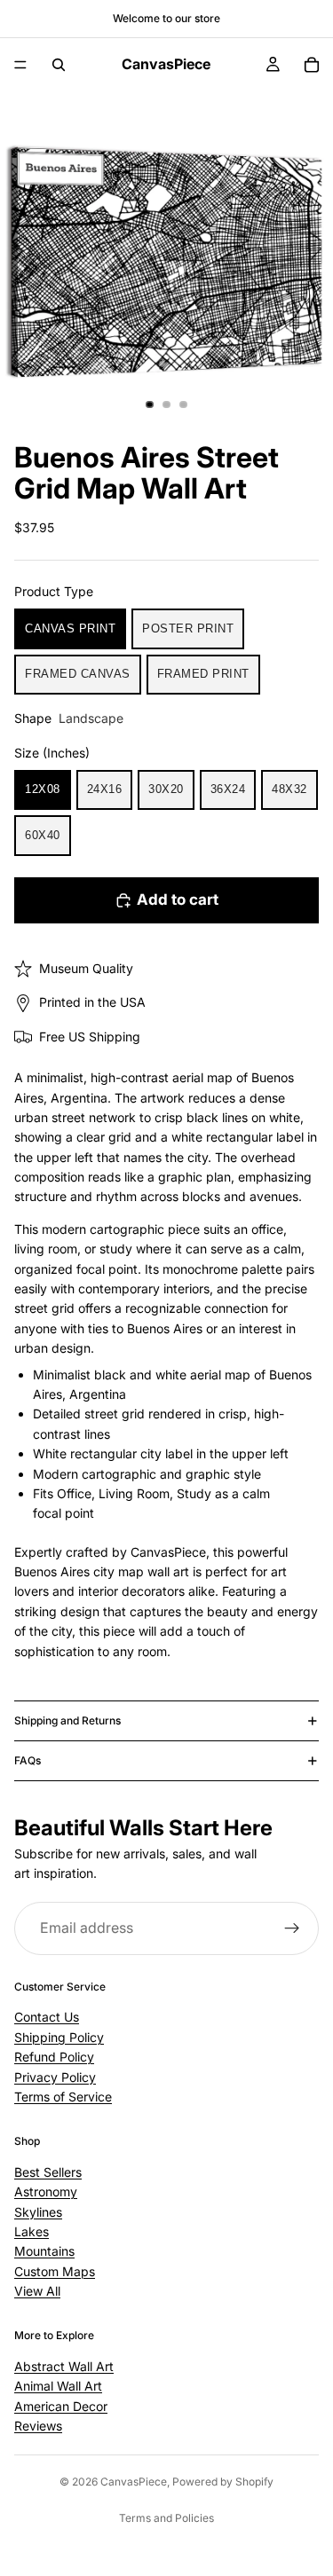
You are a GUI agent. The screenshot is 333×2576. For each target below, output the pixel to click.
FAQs (28, 1760)
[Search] (59, 65)
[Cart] (312, 65)
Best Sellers (48, 2172)
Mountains (44, 2251)
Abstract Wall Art (64, 2366)
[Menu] (20, 65)
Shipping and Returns (67, 1720)
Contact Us (47, 2017)
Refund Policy (54, 2057)
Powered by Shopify (223, 2482)
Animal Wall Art (58, 2386)
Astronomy (46, 2191)
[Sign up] (292, 1928)
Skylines (38, 2211)
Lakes (32, 2231)
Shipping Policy (59, 2037)
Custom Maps (55, 2271)
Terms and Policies (166, 2518)
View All (37, 2291)
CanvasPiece (134, 2482)
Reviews (38, 2426)
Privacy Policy (55, 2076)
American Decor (61, 2405)
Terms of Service (63, 2097)
